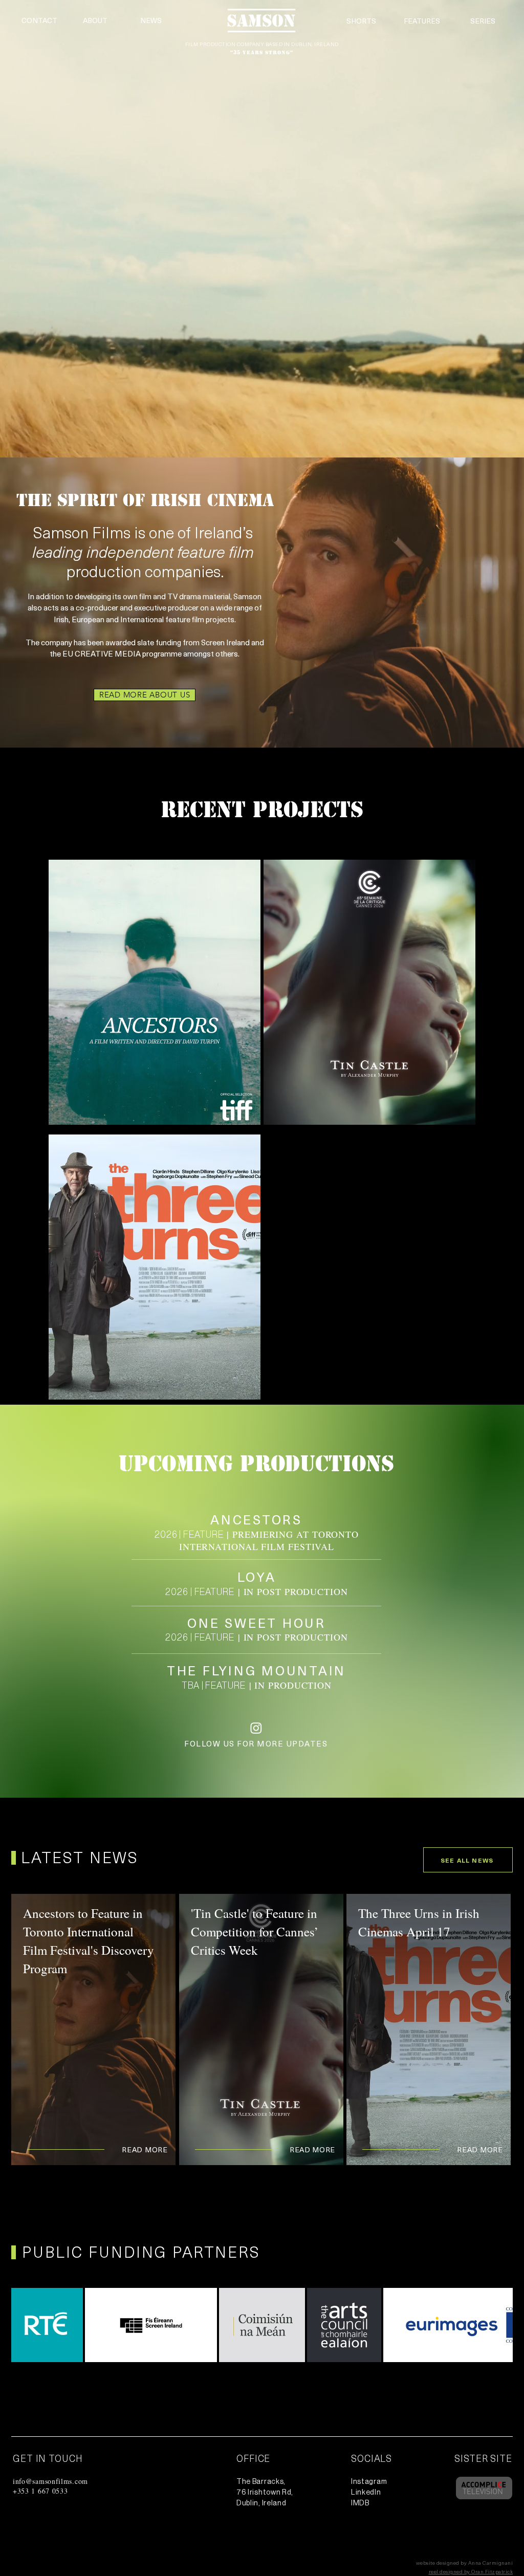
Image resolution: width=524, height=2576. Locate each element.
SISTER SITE (483, 2458)
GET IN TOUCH (48, 2458)
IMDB (360, 2503)
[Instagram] (256, 1728)
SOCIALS (372, 2458)
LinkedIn (366, 2493)
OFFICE (253, 2458)
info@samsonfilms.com (50, 2481)
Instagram (369, 2482)
